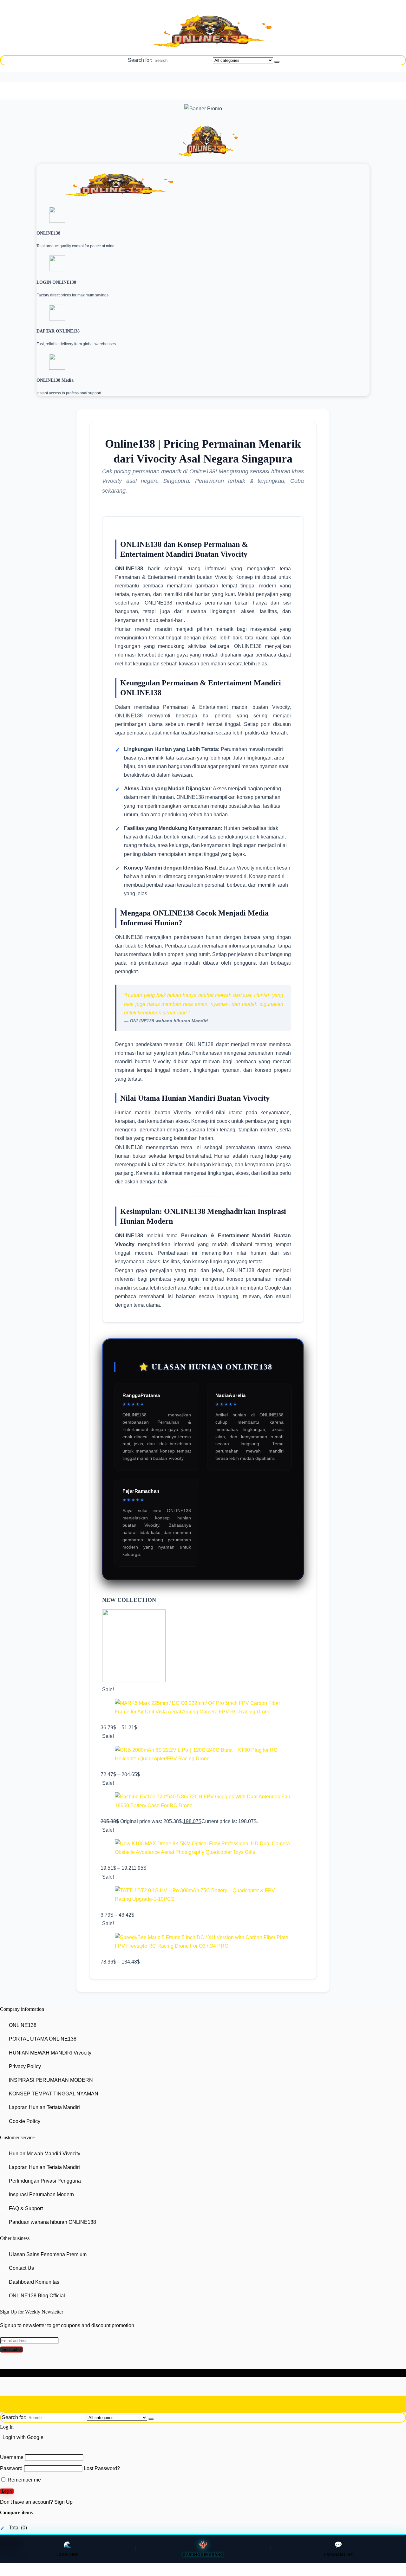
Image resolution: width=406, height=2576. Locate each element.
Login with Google (23, 2437)
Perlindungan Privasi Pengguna (45, 2181)
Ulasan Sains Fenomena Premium (48, 2254)
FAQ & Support (26, 2208)
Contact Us (21, 2268)
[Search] (277, 62)
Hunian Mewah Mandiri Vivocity (45, 2154)
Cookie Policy (25, 2121)
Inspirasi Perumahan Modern (41, 2195)
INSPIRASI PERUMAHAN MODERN (51, 2080)
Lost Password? (102, 2469)
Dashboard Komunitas (34, 2282)
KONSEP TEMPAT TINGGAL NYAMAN (54, 2094)
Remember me (24, 2480)
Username (12, 2457)
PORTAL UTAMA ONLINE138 (43, 2039)
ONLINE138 (23, 2025)
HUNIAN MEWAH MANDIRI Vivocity (50, 2053)
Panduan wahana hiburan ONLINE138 (52, 2222)
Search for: (140, 60)
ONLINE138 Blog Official (37, 2296)
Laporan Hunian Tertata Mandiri (44, 2107)
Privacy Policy (25, 2066)
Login (7, 2491)
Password (11, 2469)
